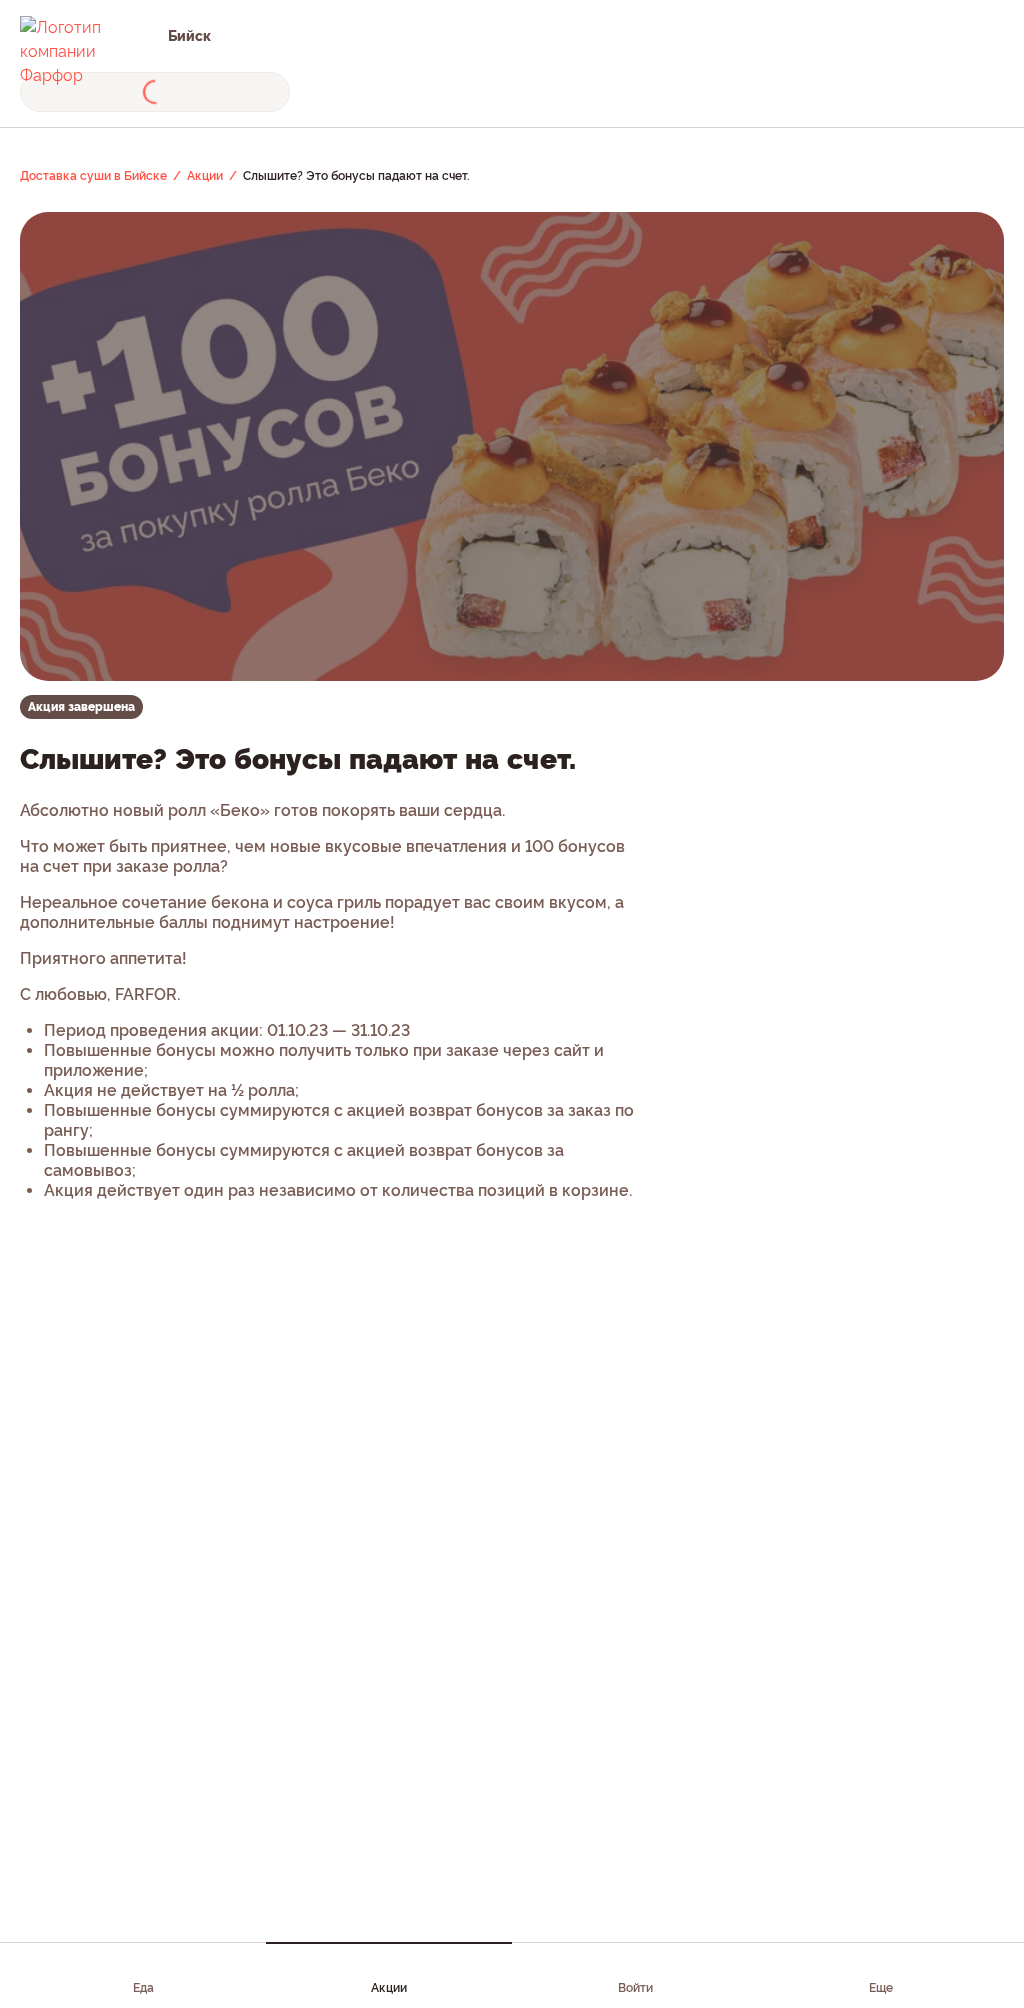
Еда (143, 1988)
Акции (389, 1988)
